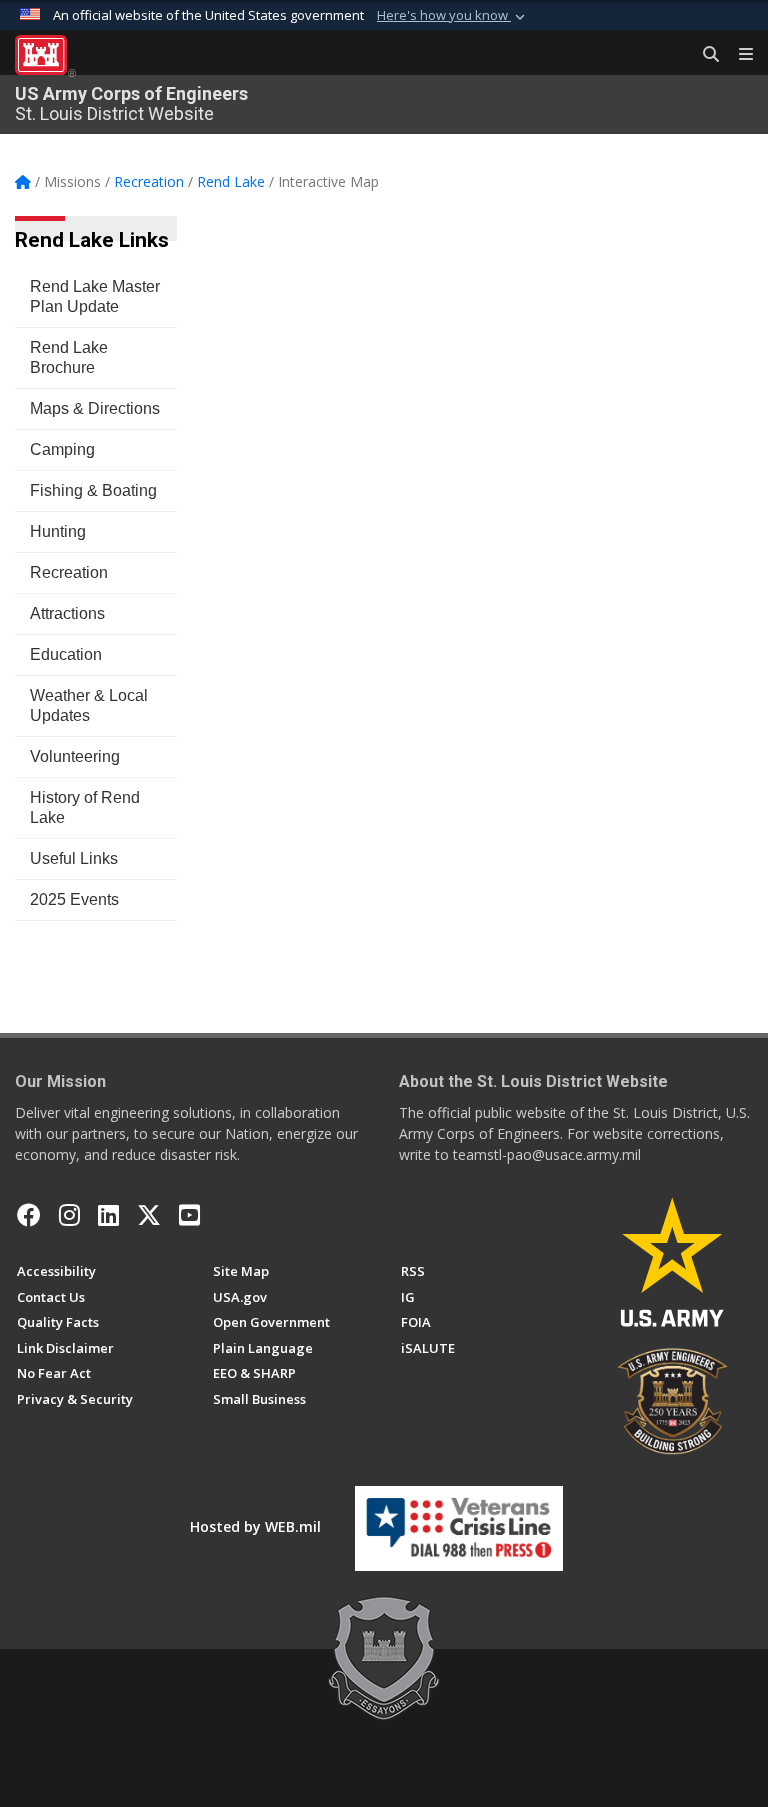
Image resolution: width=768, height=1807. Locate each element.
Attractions (67, 613)
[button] (453, 16)
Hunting (58, 531)
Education (66, 654)
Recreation (69, 572)
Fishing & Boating (93, 490)
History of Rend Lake (85, 807)
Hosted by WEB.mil (255, 1526)
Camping (62, 449)
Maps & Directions (95, 408)
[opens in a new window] (69, 1215)
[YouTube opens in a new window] (189, 1215)
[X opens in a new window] (149, 1215)
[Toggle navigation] (738, 55)
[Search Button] (704, 55)
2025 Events (74, 899)
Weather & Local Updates (89, 705)
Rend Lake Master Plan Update (95, 296)
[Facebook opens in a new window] (29, 1215)
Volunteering (75, 756)
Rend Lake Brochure (69, 357)
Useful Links (74, 858)
